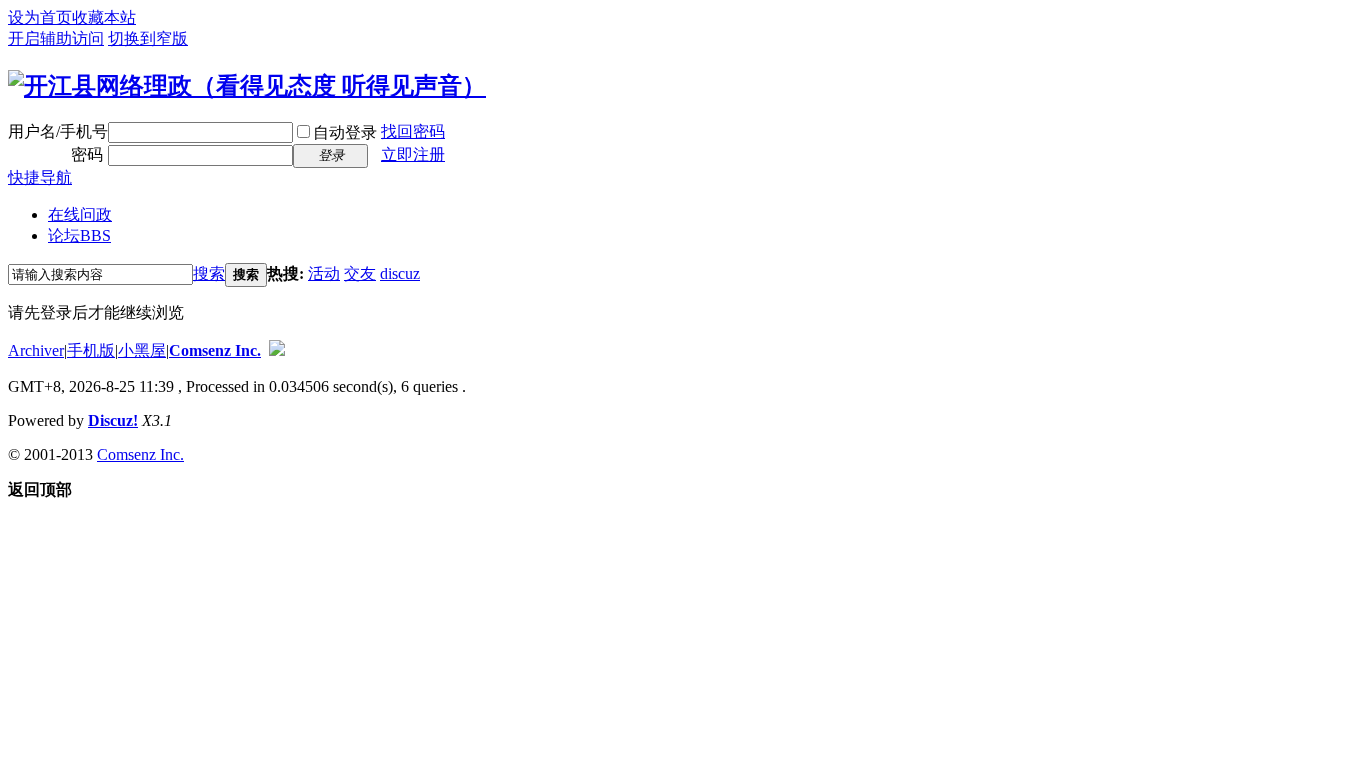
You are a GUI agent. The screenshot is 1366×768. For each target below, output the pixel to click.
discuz (400, 273)
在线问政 (80, 214)
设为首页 (40, 17)
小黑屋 (142, 350)
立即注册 (413, 154)
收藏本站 (104, 17)
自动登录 (345, 132)
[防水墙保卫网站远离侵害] (277, 350)
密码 (87, 154)
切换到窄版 (148, 38)
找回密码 (413, 131)
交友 (360, 273)
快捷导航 (40, 177)
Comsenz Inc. (215, 350)
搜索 (209, 273)
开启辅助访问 (56, 38)
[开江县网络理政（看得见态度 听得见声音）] (247, 86)
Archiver (36, 350)
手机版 (91, 350)
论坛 (79, 235)
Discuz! (113, 420)
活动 (324, 273)
